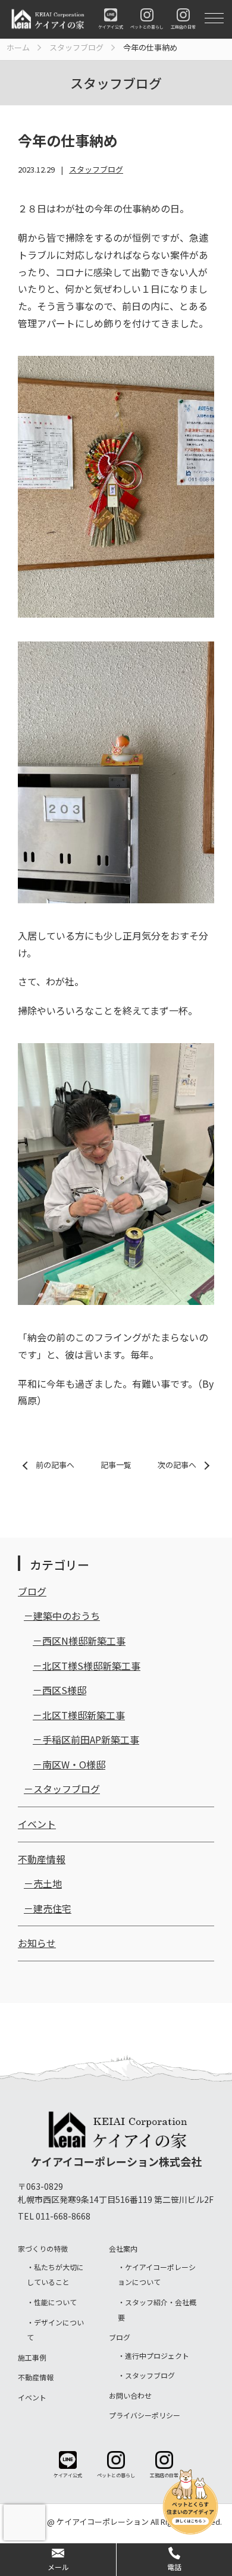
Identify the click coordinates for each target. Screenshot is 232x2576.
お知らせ (37, 1943)
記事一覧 (116, 1465)
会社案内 (123, 2248)
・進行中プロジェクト (153, 2356)
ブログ (32, 1591)
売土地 (48, 1883)
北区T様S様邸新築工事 (91, 1666)
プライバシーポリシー (145, 2415)
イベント (37, 1824)
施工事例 (32, 2357)
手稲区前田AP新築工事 (91, 1739)
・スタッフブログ (146, 2375)
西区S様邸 (64, 1690)
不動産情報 (42, 1859)
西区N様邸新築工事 (84, 1641)
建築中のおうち (67, 1616)
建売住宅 (52, 1908)
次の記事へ (177, 1465)
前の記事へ (55, 1465)
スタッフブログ (96, 169)
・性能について (52, 2302)
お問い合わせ (130, 2395)
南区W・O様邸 (74, 1764)
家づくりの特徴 (43, 2248)
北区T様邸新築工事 (84, 1715)
